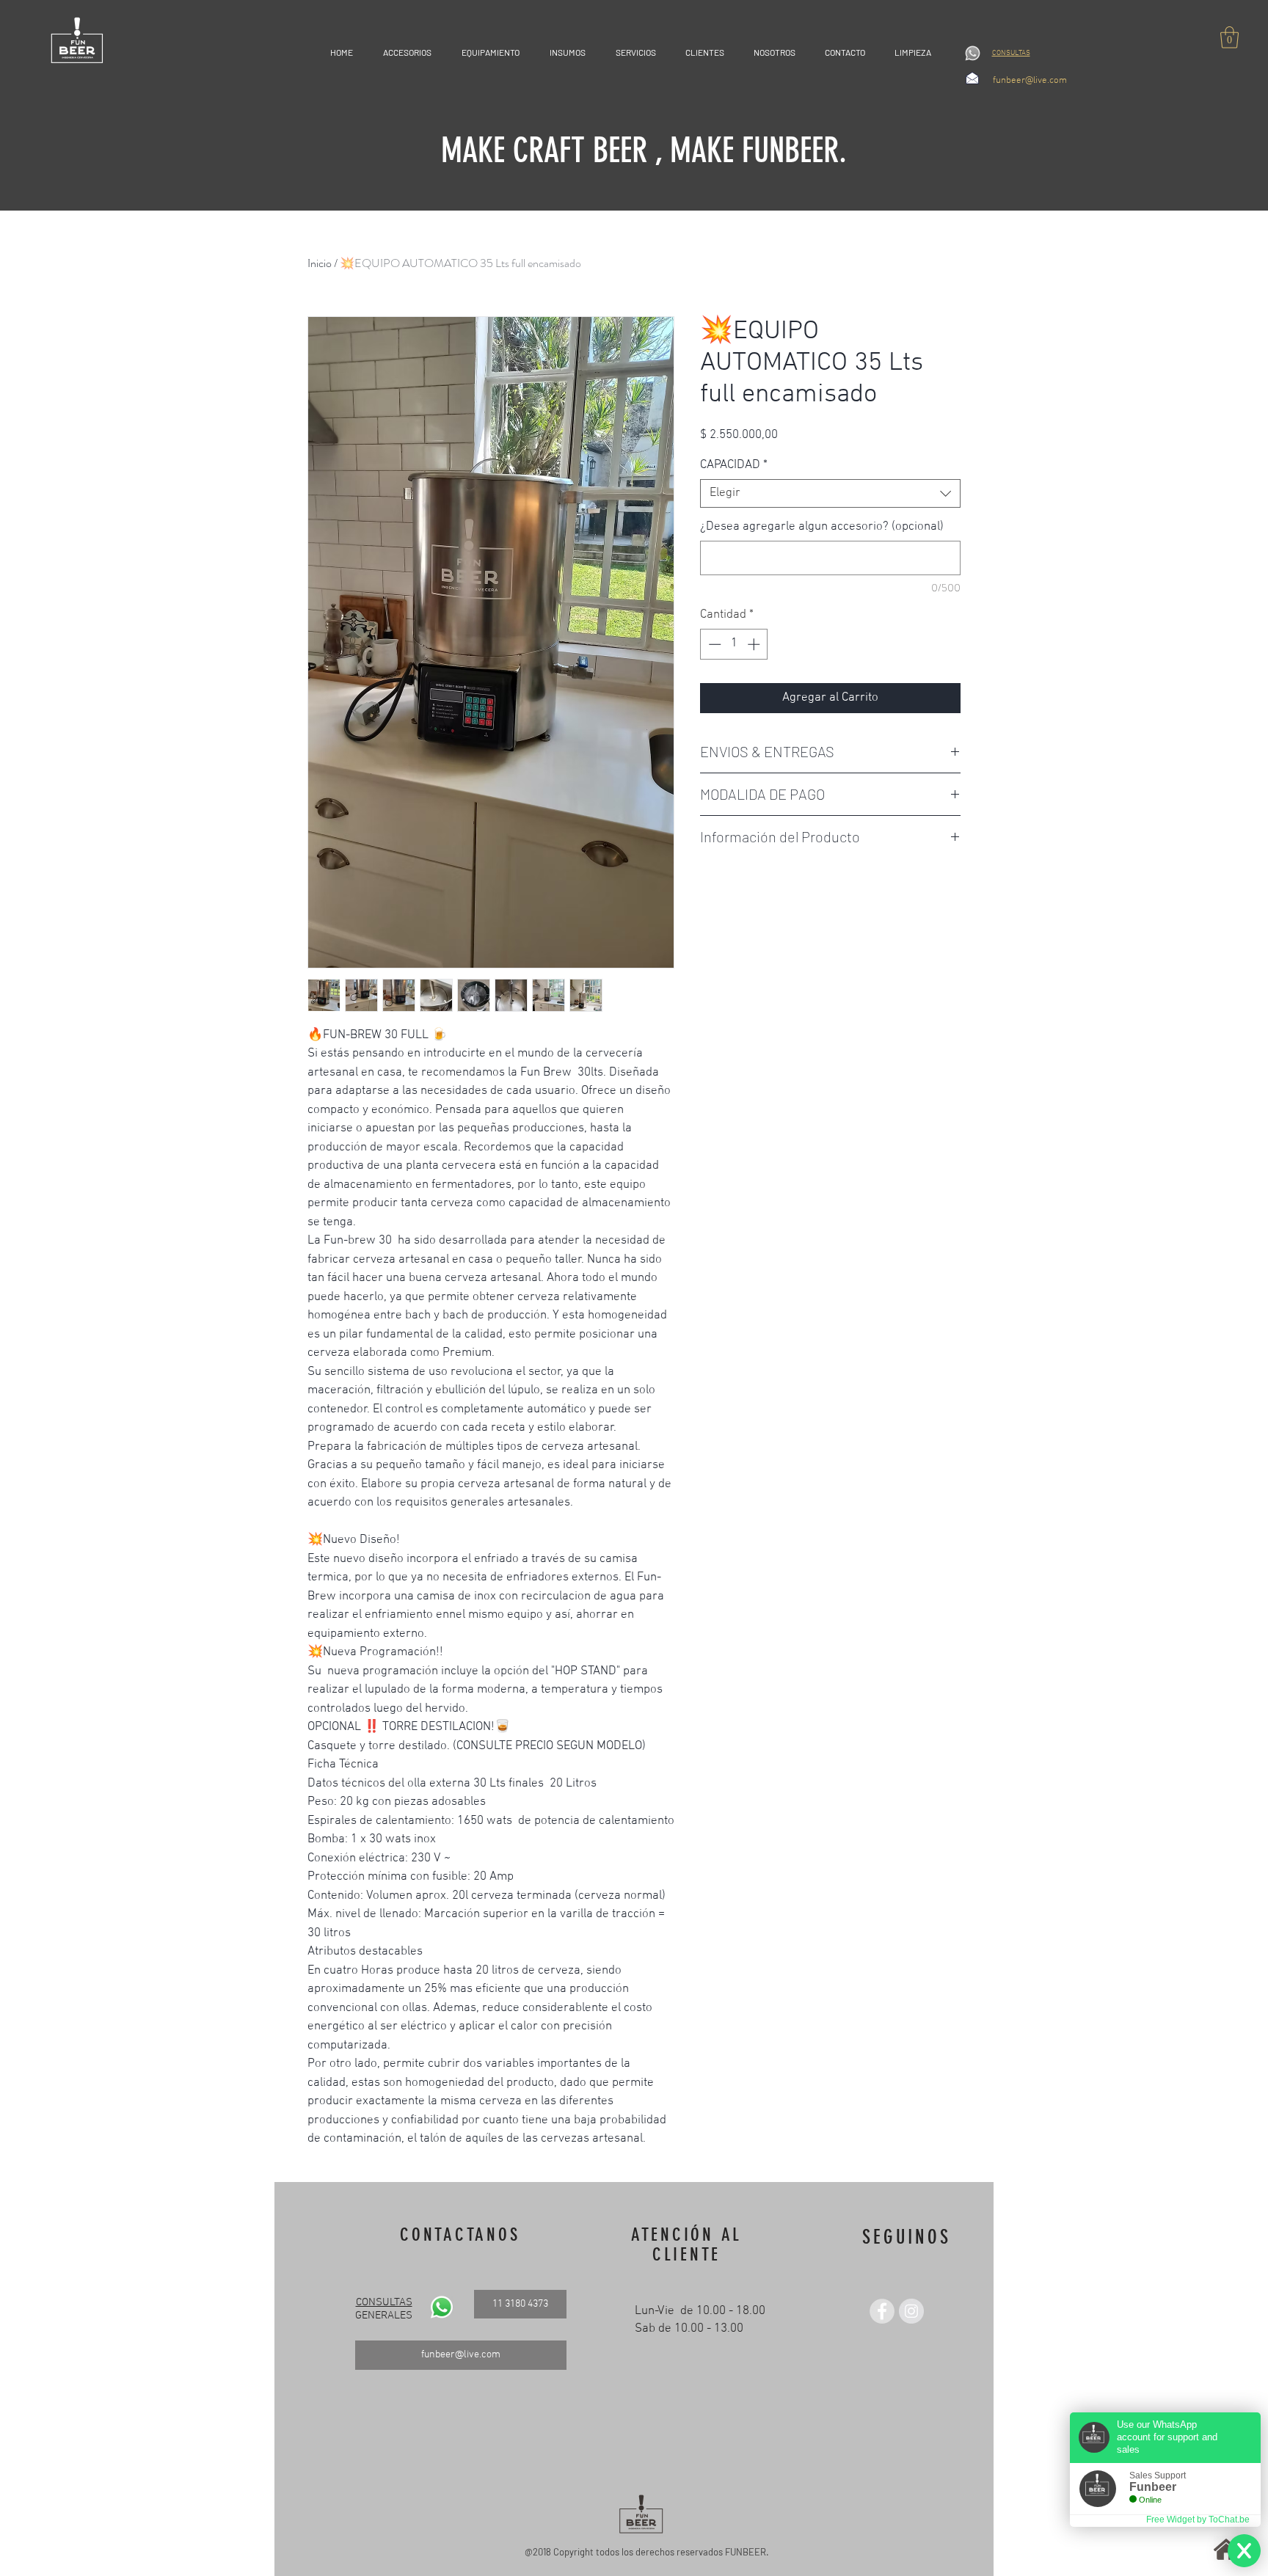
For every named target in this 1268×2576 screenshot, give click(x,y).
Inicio (320, 263)
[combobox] (830, 493)
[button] (1229, 37)
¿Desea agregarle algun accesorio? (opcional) (822, 527)
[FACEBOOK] (882, 2311)
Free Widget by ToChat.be (1198, 2520)
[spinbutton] (734, 644)
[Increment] (755, 644)
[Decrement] (713, 644)
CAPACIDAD (734, 465)
